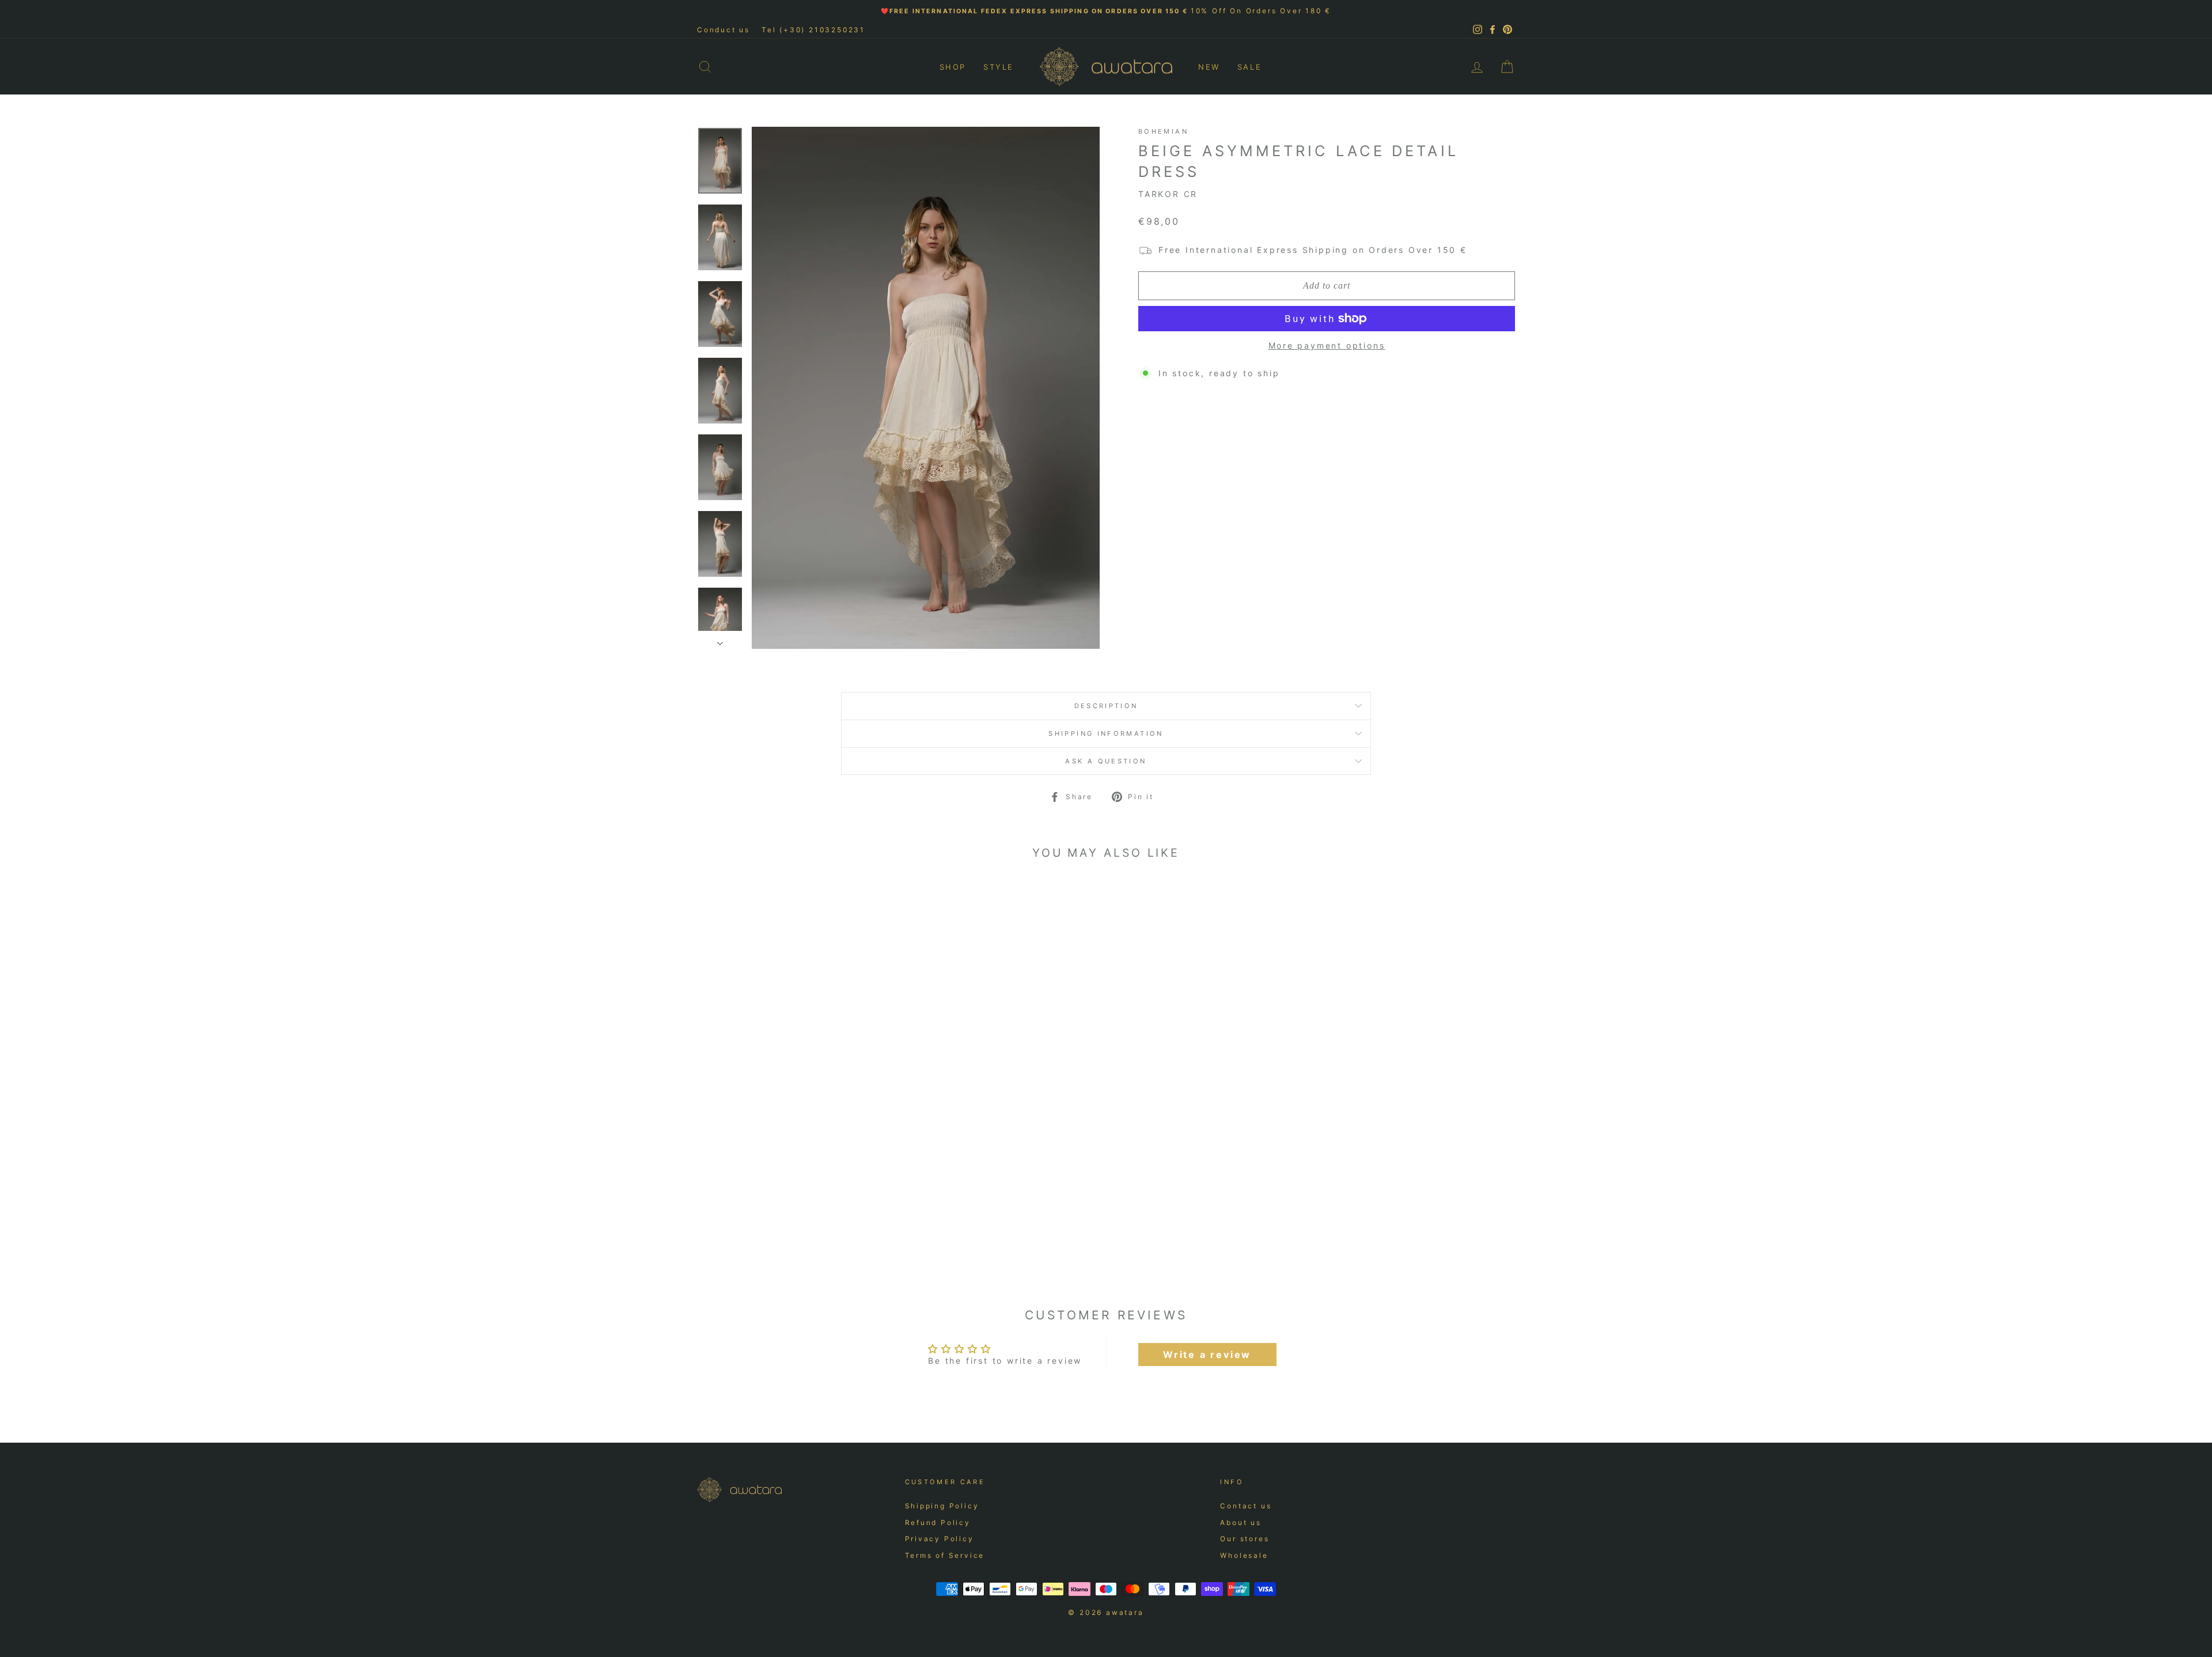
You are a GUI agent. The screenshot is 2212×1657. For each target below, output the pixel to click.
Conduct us (724, 30)
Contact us (1246, 1506)
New (1209, 67)
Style (999, 67)
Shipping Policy (942, 1506)
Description (1106, 706)
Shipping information (1106, 733)
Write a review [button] (1207, 1355)
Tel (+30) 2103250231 (813, 30)
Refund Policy (938, 1522)
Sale (1249, 67)
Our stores (1245, 1539)
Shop (953, 67)
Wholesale (1244, 1555)
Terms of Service (945, 1555)
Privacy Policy (940, 1539)
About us (1241, 1522)
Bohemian (1163, 131)
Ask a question (1106, 761)
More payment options (1327, 345)
